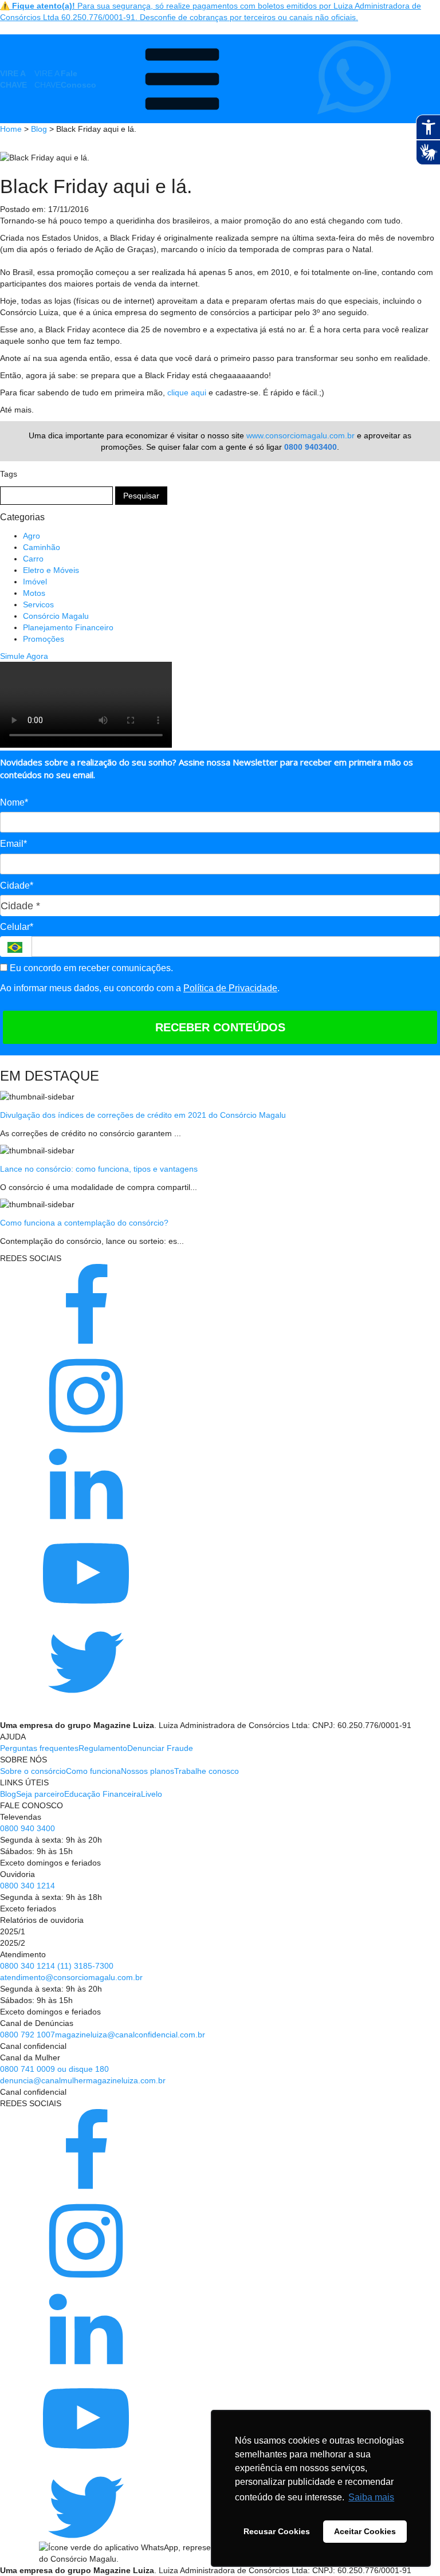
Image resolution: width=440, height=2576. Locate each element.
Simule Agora (24, 656)
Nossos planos (148, 1771)
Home (11, 129)
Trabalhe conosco (207, 1771)
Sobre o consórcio (33, 1771)
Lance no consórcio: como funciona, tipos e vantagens (99, 1169)
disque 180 (89, 2069)
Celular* (17, 927)
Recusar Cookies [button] (277, 2531)
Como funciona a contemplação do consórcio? (84, 1223)
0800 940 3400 (27, 1828)
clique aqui (187, 392)
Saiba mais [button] (371, 2497)
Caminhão (42, 547)
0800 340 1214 (27, 1886)
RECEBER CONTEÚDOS (220, 1027)
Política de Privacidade (230, 988)
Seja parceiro (40, 1794)
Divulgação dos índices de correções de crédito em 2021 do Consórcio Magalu (143, 1115)
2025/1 (13, 1931)
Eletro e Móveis (51, 570)
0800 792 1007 (27, 2035)
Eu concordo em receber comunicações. (90, 968)
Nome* (14, 802)
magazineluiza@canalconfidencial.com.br (130, 2035)
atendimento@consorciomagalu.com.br (71, 1977)
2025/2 (13, 1943)
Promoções (44, 639)
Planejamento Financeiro (68, 627)
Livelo (152, 1794)
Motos (34, 593)
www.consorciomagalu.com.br (300, 435)
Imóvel (35, 582)
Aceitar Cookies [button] (365, 2531)
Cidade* (17, 886)
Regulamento (103, 1748)
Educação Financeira (103, 1794)
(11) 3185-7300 (85, 1966)
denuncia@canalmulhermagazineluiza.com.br (83, 2080)
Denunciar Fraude (160, 1748)
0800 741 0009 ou (34, 2069)
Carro (33, 559)
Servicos (38, 604)
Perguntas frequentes (39, 1748)
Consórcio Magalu (56, 616)
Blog (39, 129)
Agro (32, 536)
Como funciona (93, 1771)
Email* (13, 844)
